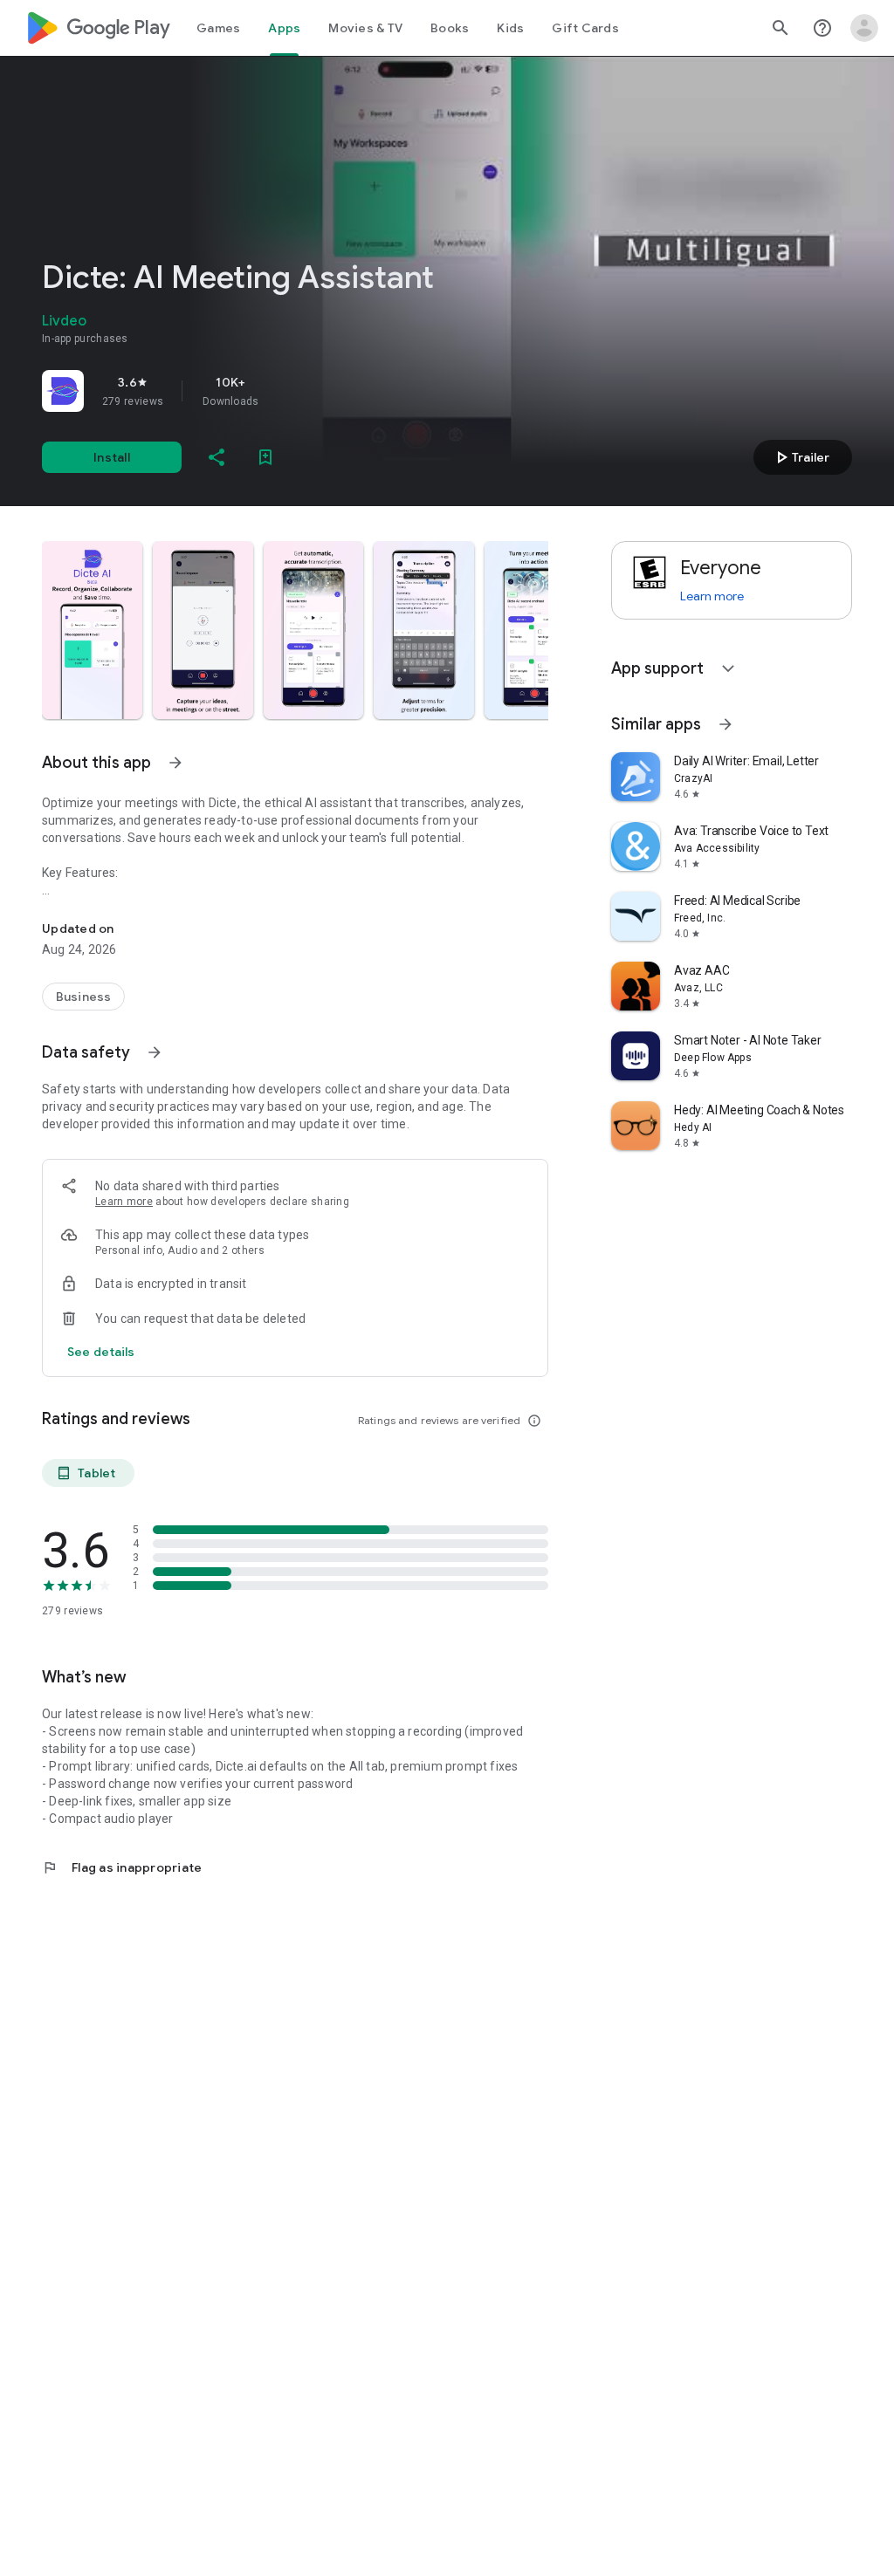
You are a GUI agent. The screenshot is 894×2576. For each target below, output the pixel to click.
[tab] (218, 28)
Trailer (800, 457)
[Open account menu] (864, 28)
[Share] (217, 457)
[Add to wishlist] (265, 457)
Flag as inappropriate (122, 1867)
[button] (92, 630)
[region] (286, 391)
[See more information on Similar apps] (726, 724)
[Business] (83, 997)
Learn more (124, 1202)
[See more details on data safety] (101, 1352)
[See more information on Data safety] (155, 1052)
